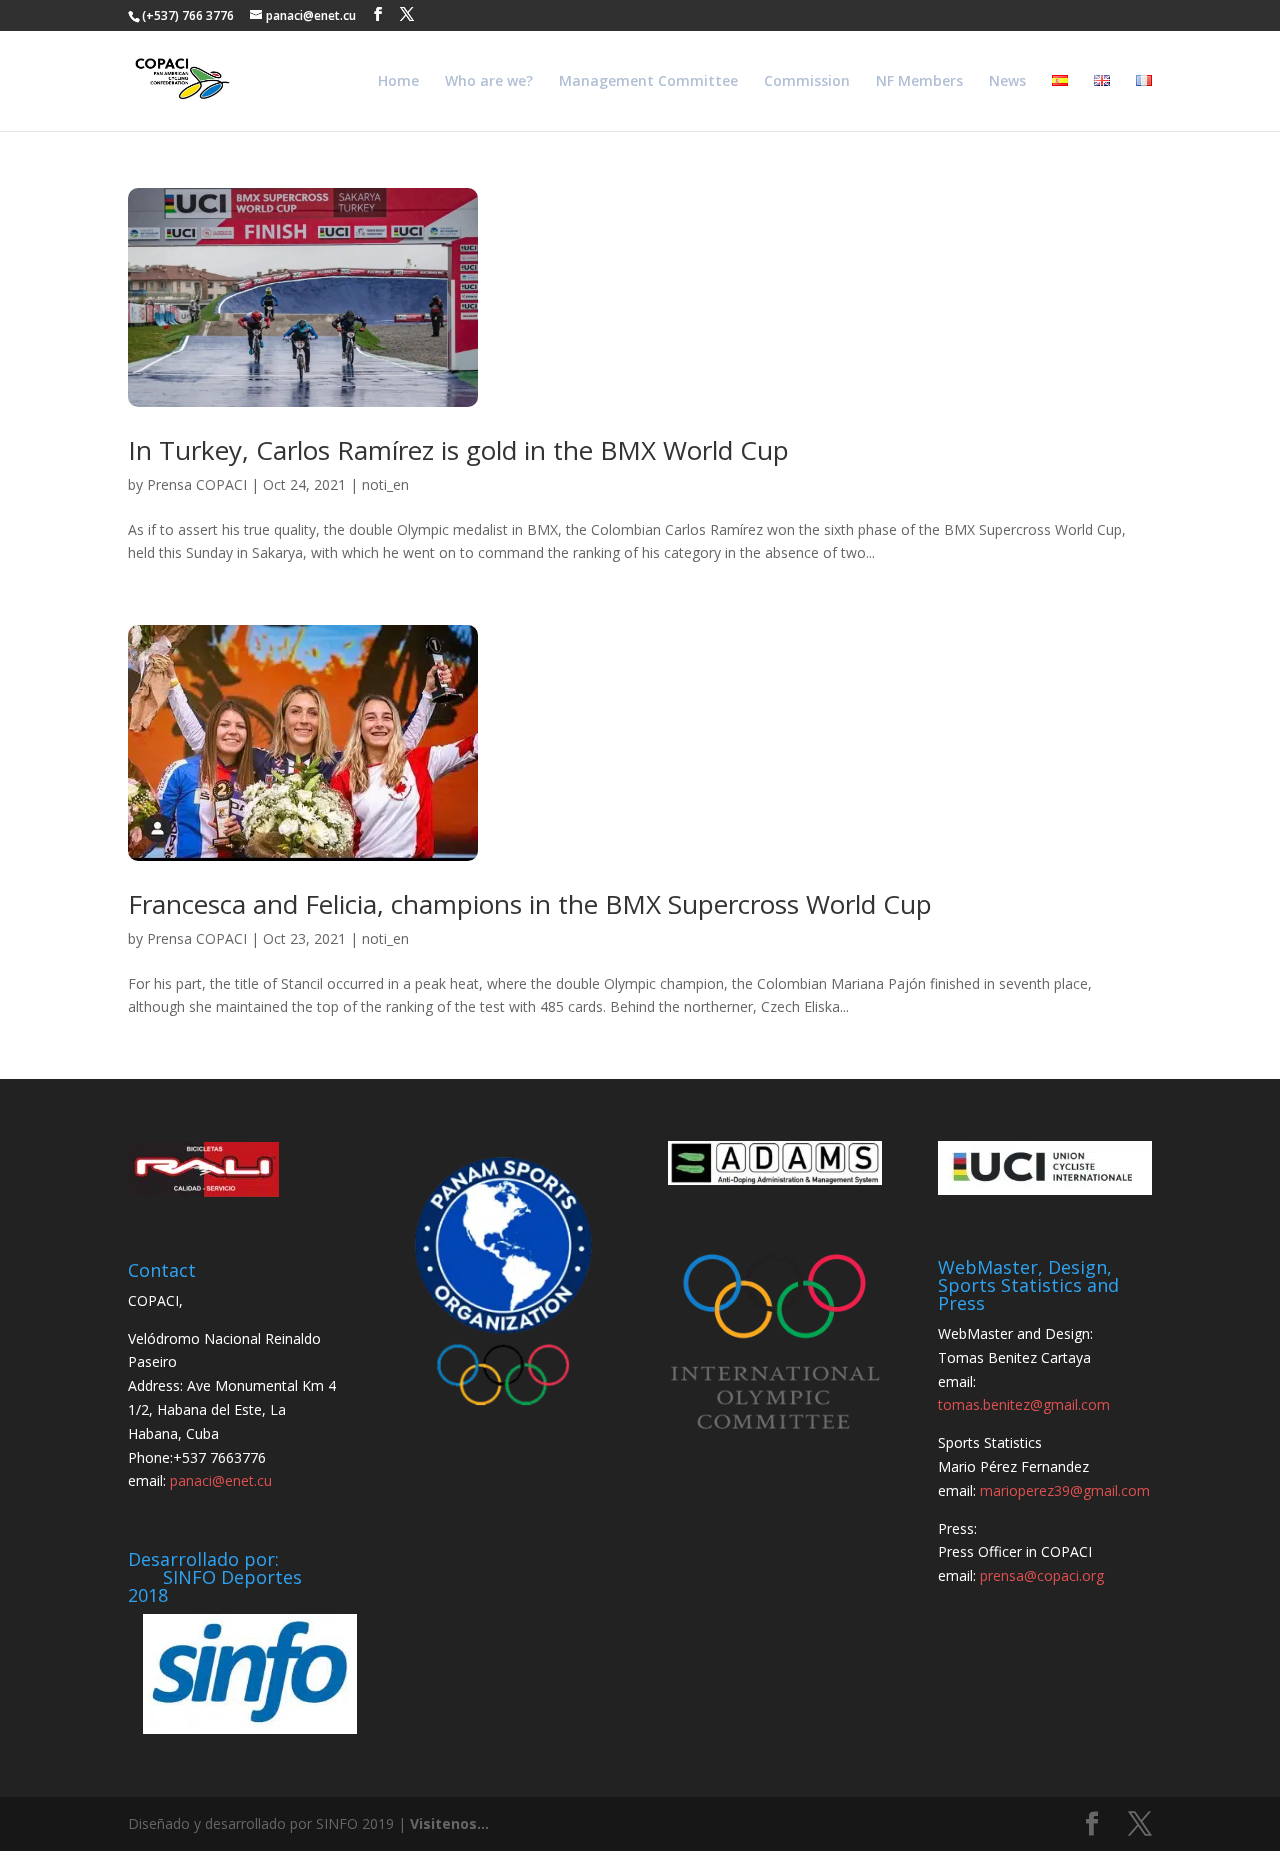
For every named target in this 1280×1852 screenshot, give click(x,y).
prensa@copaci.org (1042, 1575)
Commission (807, 82)
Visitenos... (449, 1823)
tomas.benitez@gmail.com (1024, 1404)
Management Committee (648, 82)
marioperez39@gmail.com (1065, 1490)
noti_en (385, 484)
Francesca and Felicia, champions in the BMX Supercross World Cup (530, 904)
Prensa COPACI (197, 484)
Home (398, 82)
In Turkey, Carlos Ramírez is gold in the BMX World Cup (458, 450)
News (1007, 82)
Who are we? (489, 82)
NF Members (919, 82)
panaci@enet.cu (221, 1480)
